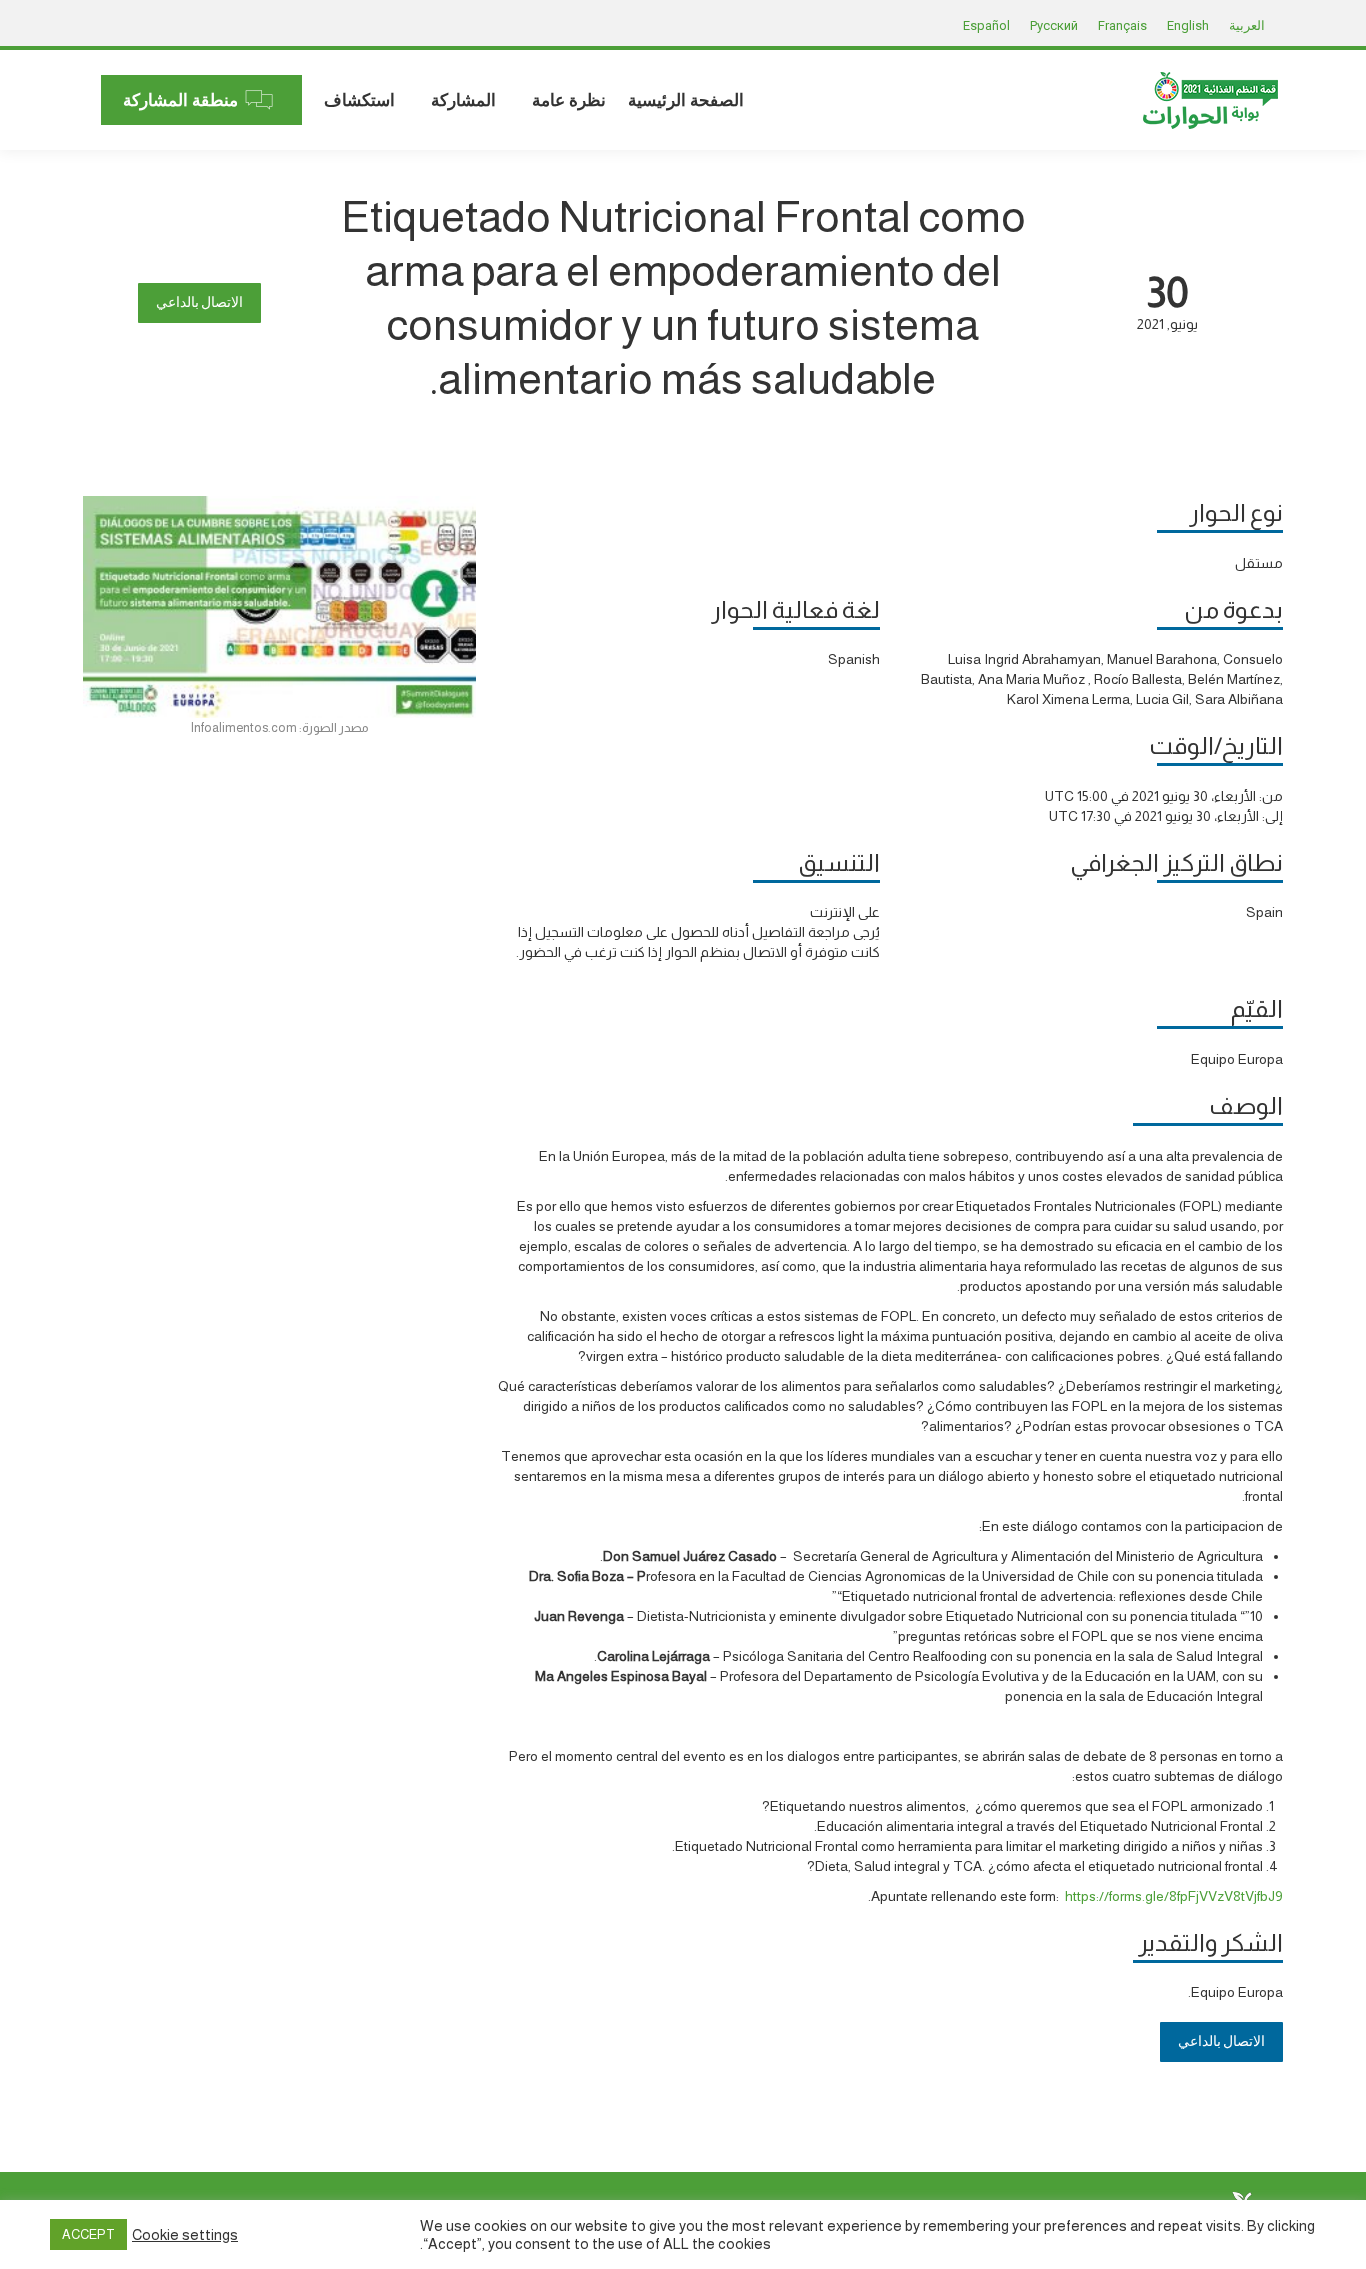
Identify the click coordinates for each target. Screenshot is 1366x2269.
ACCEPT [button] (88, 2234)
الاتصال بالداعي (199, 302)
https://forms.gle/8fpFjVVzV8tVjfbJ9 (1174, 1896)
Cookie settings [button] (185, 2235)
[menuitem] (686, 100)
